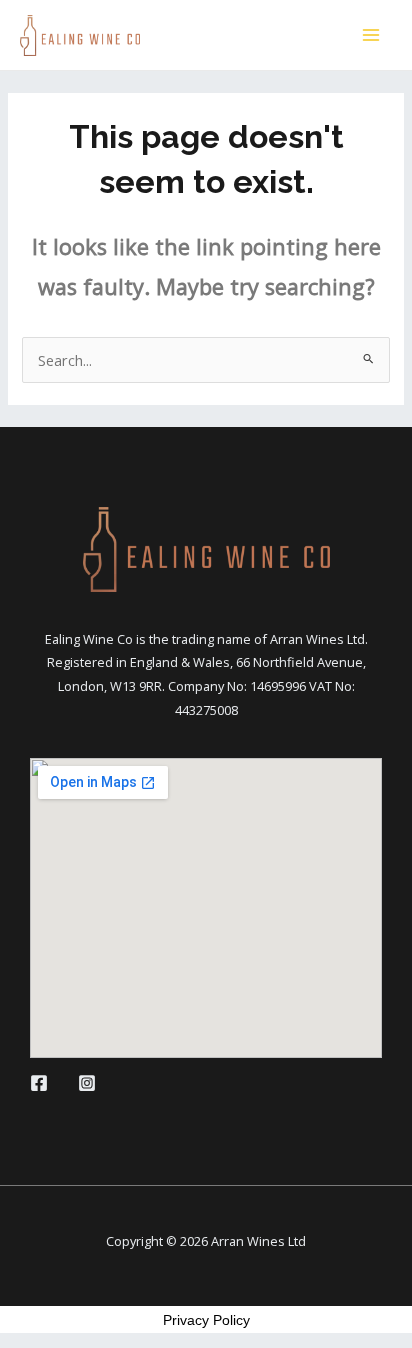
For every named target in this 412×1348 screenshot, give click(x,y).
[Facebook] (39, 1083)
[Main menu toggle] (371, 35)
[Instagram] (87, 1083)
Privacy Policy (206, 1320)
